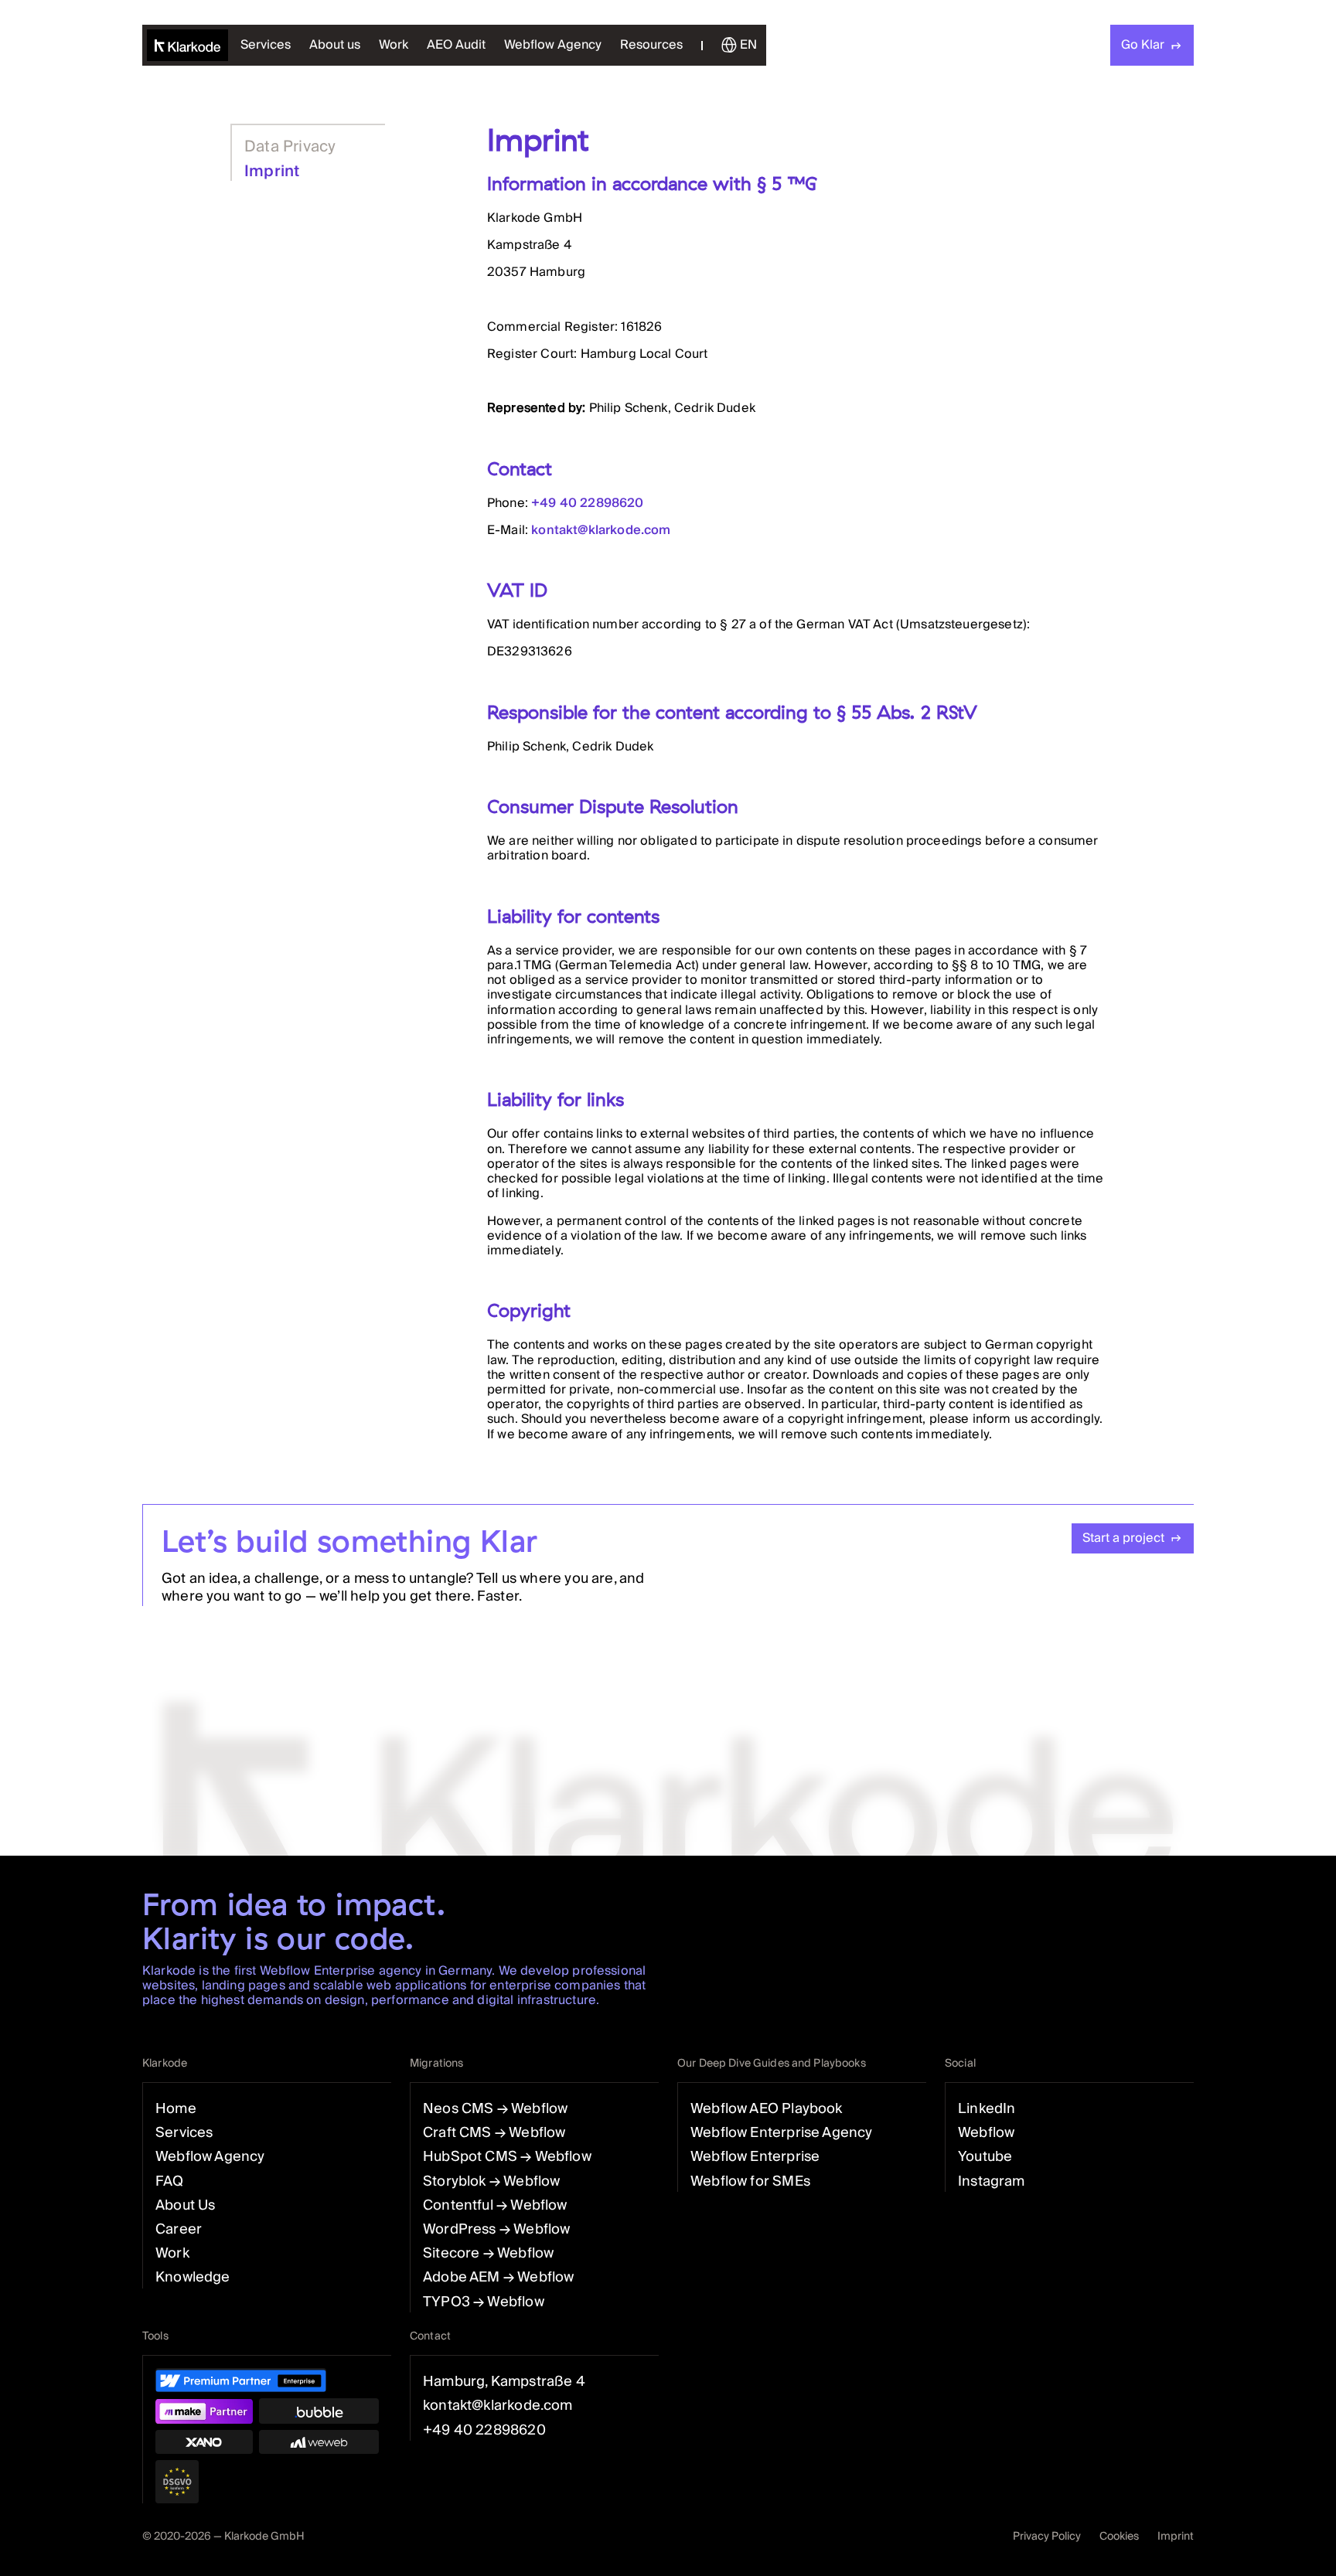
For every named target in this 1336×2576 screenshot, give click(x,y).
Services (266, 45)
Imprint (1176, 2537)
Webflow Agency (553, 45)
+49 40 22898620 (587, 503)
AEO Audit (456, 45)
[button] (651, 45)
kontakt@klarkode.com (601, 530)
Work (394, 45)
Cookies (1119, 2537)
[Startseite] (187, 45)
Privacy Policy (1047, 2537)
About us (335, 45)
